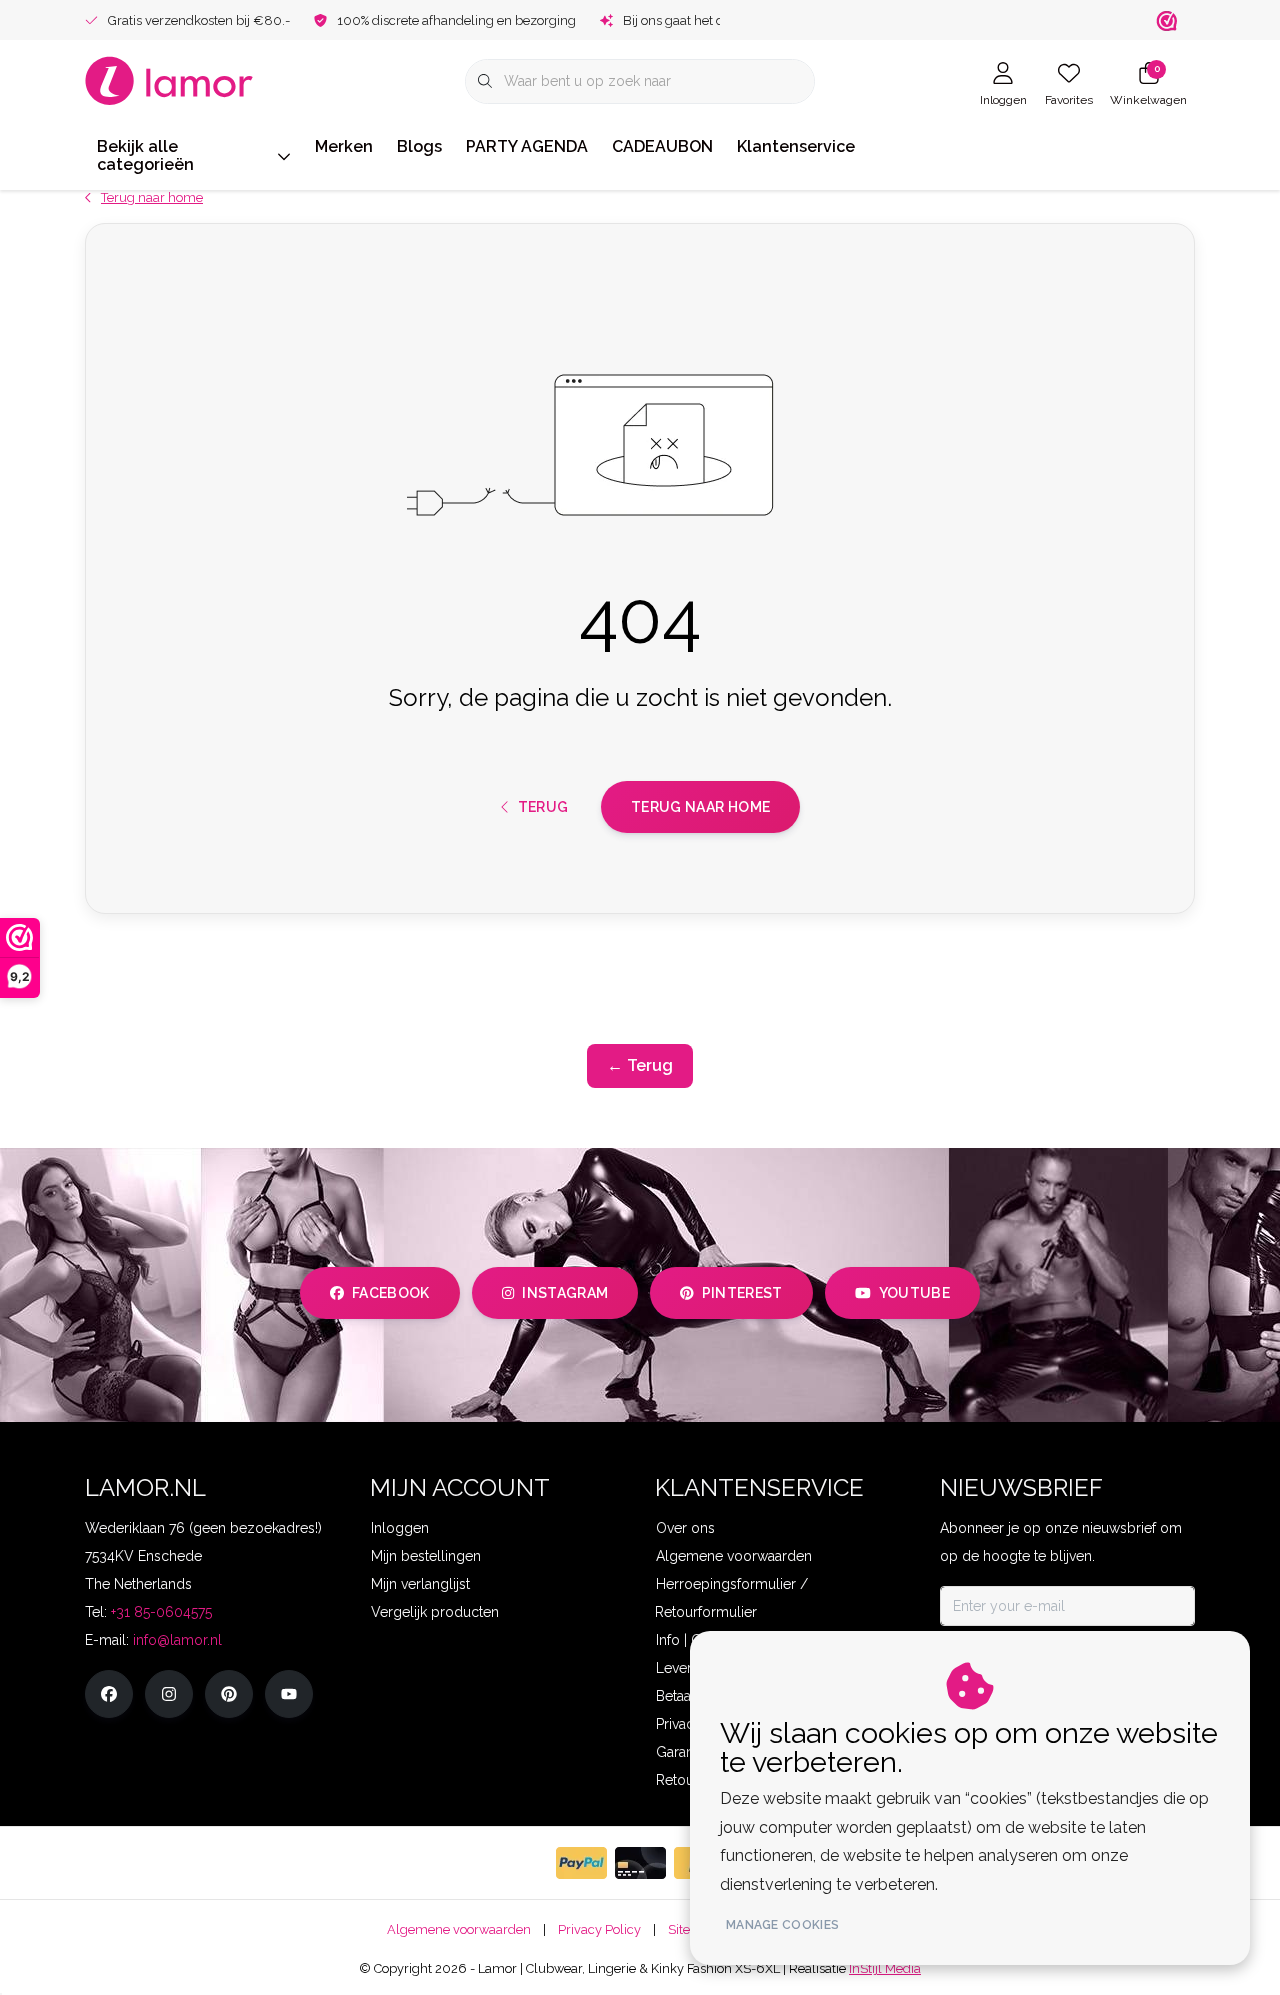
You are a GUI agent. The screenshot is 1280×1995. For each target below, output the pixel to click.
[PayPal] (581, 1863)
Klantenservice (796, 146)
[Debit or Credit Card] (640, 1863)
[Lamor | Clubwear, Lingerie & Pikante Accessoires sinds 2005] (169, 79)
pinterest (742, 1293)
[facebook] (109, 1694)
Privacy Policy (599, 1929)
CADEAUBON (662, 146)
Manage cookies (782, 1925)
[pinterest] (229, 1694)
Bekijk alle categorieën (145, 155)
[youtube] (289, 1694)
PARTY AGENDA (527, 146)
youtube (914, 1293)
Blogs (419, 146)
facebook (391, 1293)
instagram (565, 1293)
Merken (344, 146)
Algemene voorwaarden (459, 1929)
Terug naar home (700, 807)
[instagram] (169, 1694)
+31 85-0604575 (161, 1612)
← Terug (640, 1065)
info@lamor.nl (177, 1640)
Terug (542, 807)
